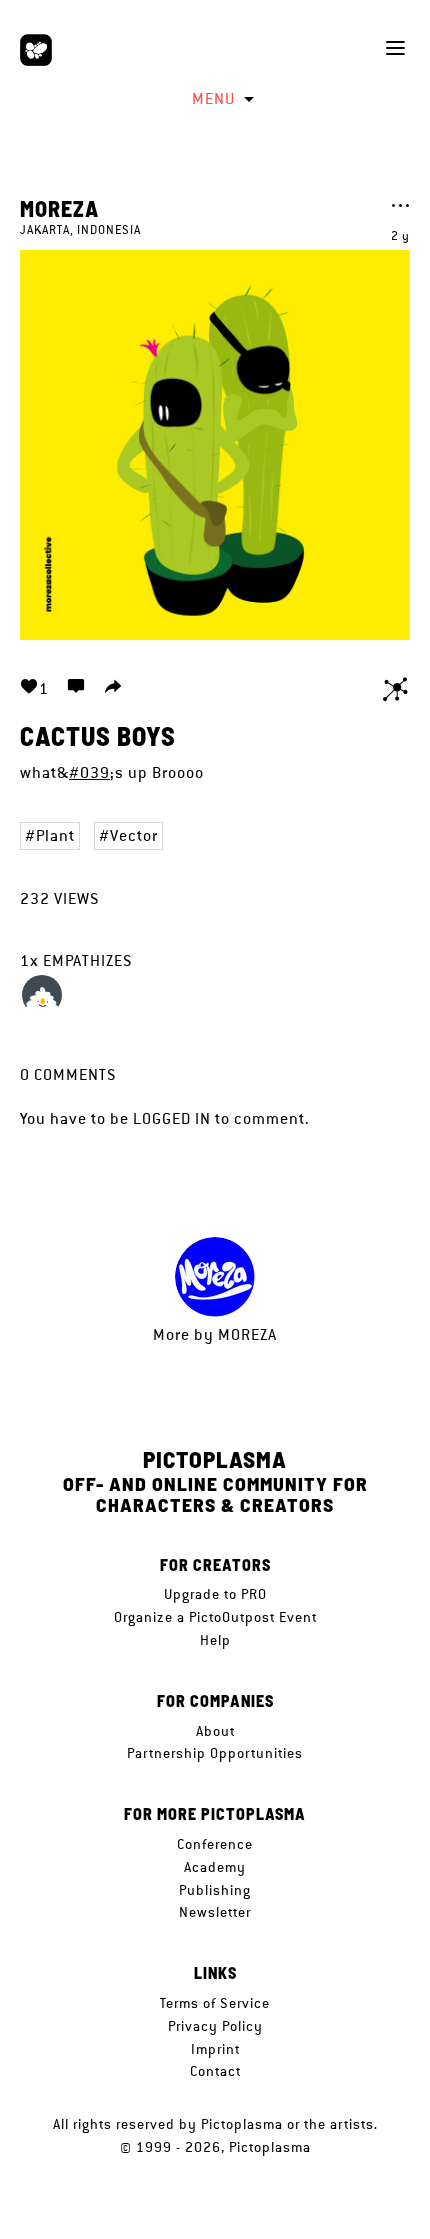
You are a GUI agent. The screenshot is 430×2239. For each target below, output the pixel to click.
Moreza (59, 208)
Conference (215, 1844)
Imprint (215, 2049)
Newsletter (215, 1912)
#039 (89, 772)
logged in (172, 1118)
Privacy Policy (215, 2026)
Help (215, 1640)
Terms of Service (215, 2003)
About (215, 1731)
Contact (215, 2071)
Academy (215, 1867)
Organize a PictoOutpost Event (215, 1617)
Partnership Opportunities (215, 1753)
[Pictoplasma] (36, 50)
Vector (134, 835)
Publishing (215, 1890)
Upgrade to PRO (215, 1594)
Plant (55, 835)
